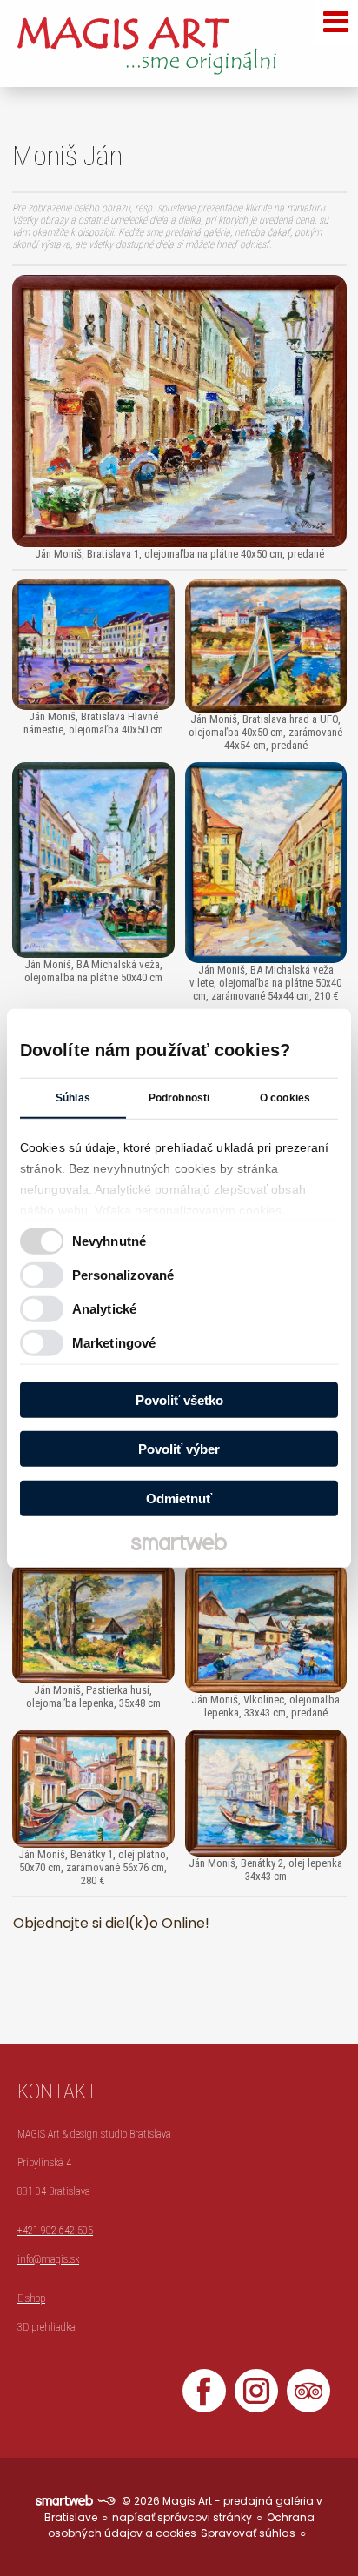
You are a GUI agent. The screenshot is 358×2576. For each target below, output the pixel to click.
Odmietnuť (179, 1498)
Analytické (104, 1309)
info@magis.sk (48, 2259)
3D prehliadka (46, 2327)
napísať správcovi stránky (182, 2517)
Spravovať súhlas (248, 2533)
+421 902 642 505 (55, 2231)
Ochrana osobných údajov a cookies (181, 2526)
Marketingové (114, 1343)
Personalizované (123, 1275)
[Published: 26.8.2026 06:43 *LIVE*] (106, 2501)
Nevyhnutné (109, 1241)
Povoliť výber (179, 1449)
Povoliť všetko (179, 1399)
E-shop (31, 2298)
